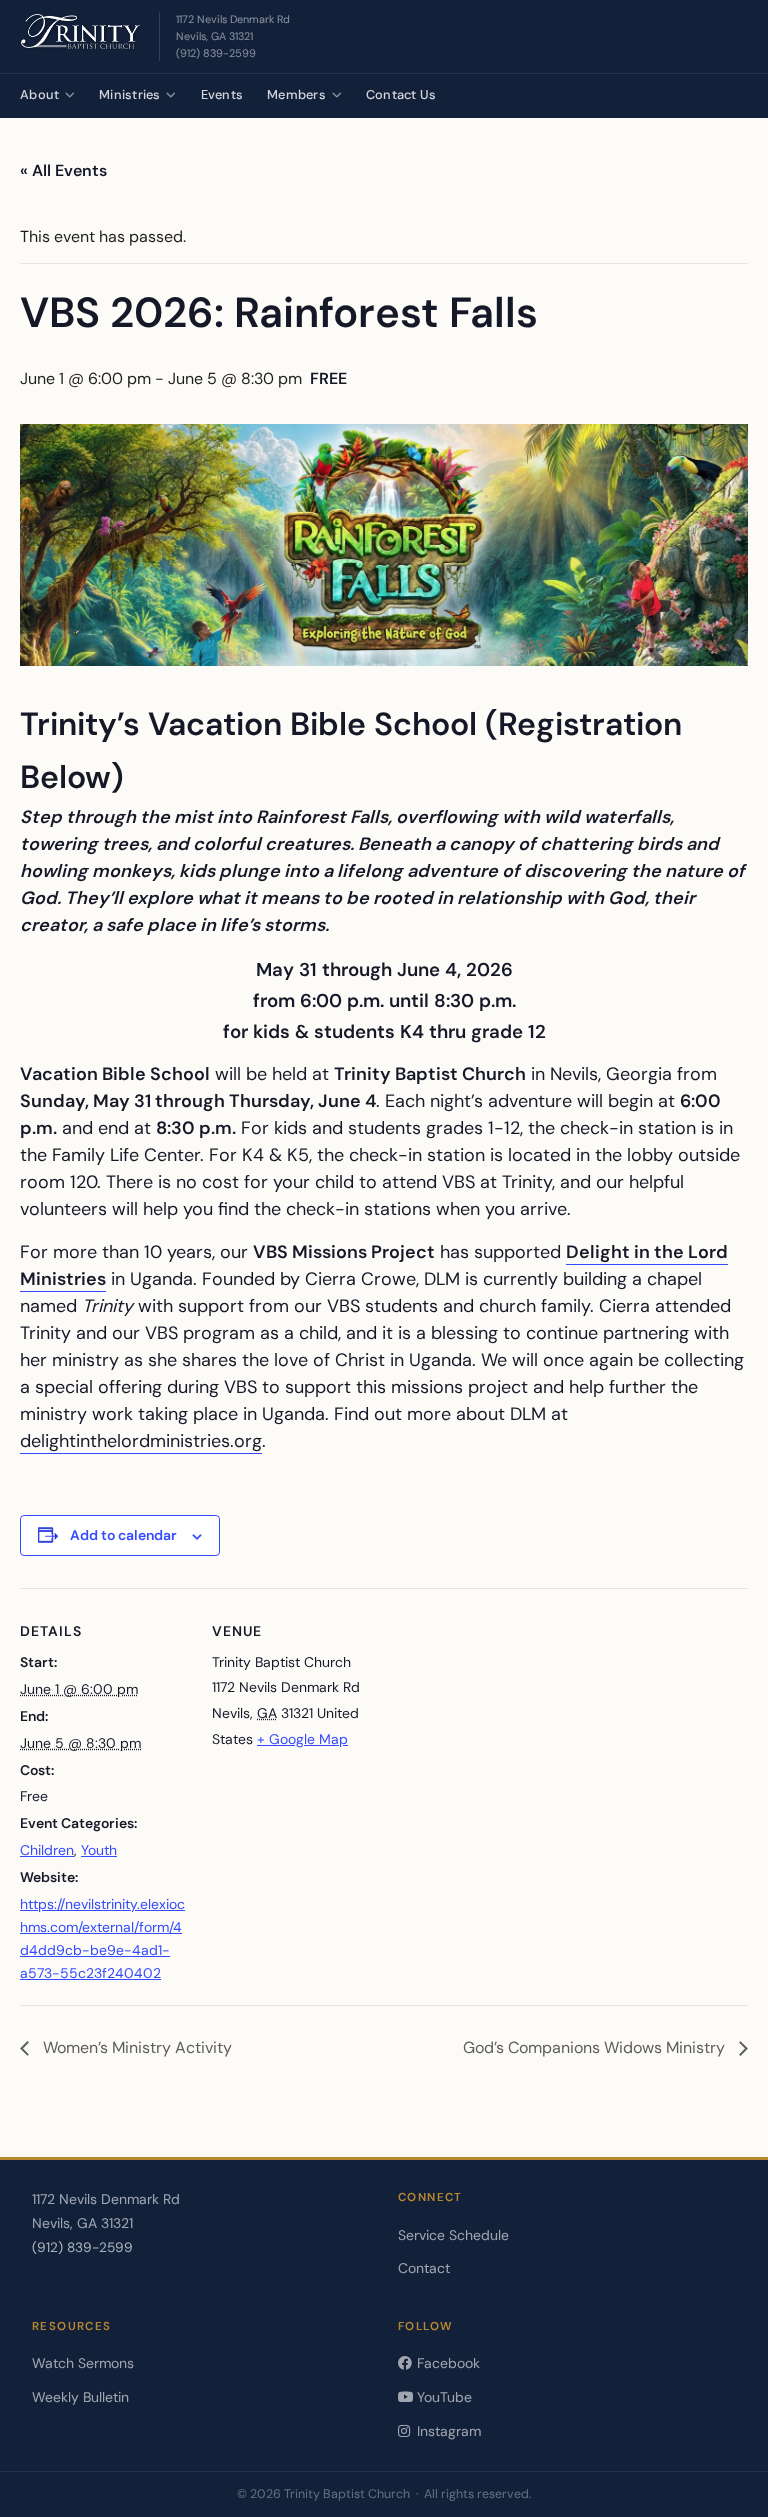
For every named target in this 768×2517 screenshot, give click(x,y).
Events (222, 94)
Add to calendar (123, 1535)
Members (296, 94)
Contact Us (401, 94)
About (39, 94)
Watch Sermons (83, 2363)
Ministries (130, 94)
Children (47, 1850)
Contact (424, 2268)
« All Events (63, 170)
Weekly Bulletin (80, 2397)
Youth (99, 1850)
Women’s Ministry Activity (135, 2047)
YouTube (442, 2397)
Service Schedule (453, 2235)
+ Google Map (302, 1739)
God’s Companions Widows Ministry (596, 2047)
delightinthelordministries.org (141, 1441)
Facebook (446, 2363)
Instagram (447, 2431)
